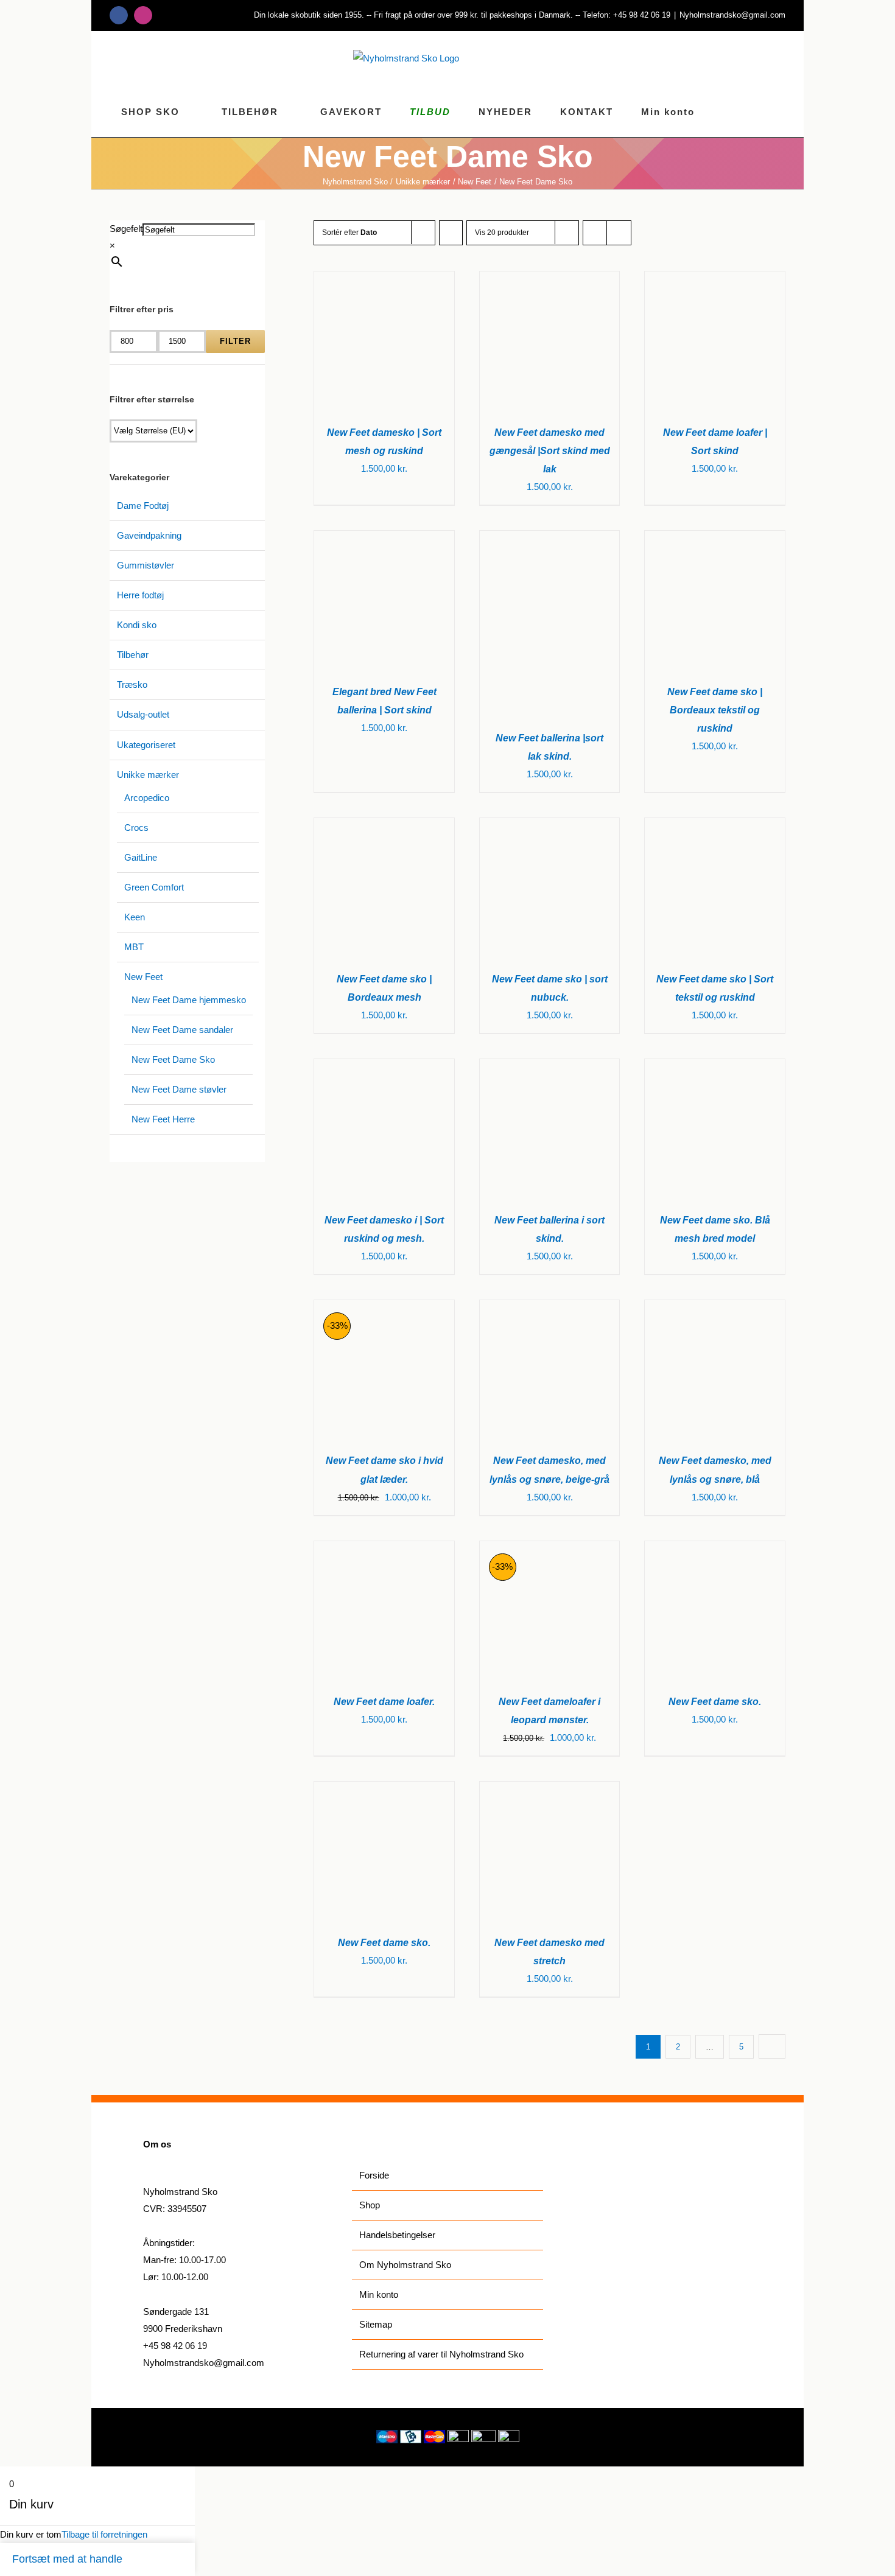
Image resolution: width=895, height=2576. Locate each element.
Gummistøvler (146, 565)
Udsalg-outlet (143, 714)
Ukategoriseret (146, 745)
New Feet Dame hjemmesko (189, 1000)
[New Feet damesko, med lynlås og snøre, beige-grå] (550, 1308)
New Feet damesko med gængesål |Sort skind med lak (550, 451)
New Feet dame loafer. (384, 1702)
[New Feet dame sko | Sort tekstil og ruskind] (715, 826)
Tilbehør (133, 655)
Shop (370, 2205)
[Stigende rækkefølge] (451, 233)
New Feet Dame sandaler (182, 1030)
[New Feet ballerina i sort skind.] (550, 1067)
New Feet (143, 977)
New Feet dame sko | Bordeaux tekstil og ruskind (715, 710)
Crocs (136, 828)
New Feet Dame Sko (173, 1059)
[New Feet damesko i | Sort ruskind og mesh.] (384, 1067)
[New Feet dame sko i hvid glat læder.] (384, 1308)
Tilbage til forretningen (104, 2534)
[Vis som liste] (619, 233)
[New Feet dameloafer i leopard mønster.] (550, 1549)
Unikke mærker (148, 775)
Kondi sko (137, 625)
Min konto (379, 2294)
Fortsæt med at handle (67, 2559)
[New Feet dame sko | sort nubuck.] (550, 826)
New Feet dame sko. (715, 1702)
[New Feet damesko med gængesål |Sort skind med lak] (550, 280)
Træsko (132, 684)
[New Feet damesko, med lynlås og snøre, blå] (715, 1308)
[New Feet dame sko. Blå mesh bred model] (715, 1067)
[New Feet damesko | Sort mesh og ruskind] (384, 280)
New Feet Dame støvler (179, 1089)
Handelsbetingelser (397, 2235)
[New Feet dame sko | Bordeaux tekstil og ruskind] (715, 539)
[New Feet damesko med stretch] (550, 1790)
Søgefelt (126, 229)
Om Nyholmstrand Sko (405, 2265)
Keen (135, 917)
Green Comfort (154, 887)
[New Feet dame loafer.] (384, 1549)
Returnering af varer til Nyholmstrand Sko (441, 2354)
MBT (134, 947)
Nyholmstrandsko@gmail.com (732, 15)
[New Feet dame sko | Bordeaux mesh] (384, 826)
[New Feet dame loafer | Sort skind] (715, 280)
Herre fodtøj (140, 595)
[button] (781, 111)
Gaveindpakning (149, 535)
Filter (235, 341)
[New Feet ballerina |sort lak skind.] (550, 539)
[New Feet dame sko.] (715, 1549)
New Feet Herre (163, 1119)
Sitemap (376, 2324)
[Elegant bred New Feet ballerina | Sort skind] (384, 539)
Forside (374, 2175)
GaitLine (141, 857)
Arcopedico (147, 798)
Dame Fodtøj (143, 506)
